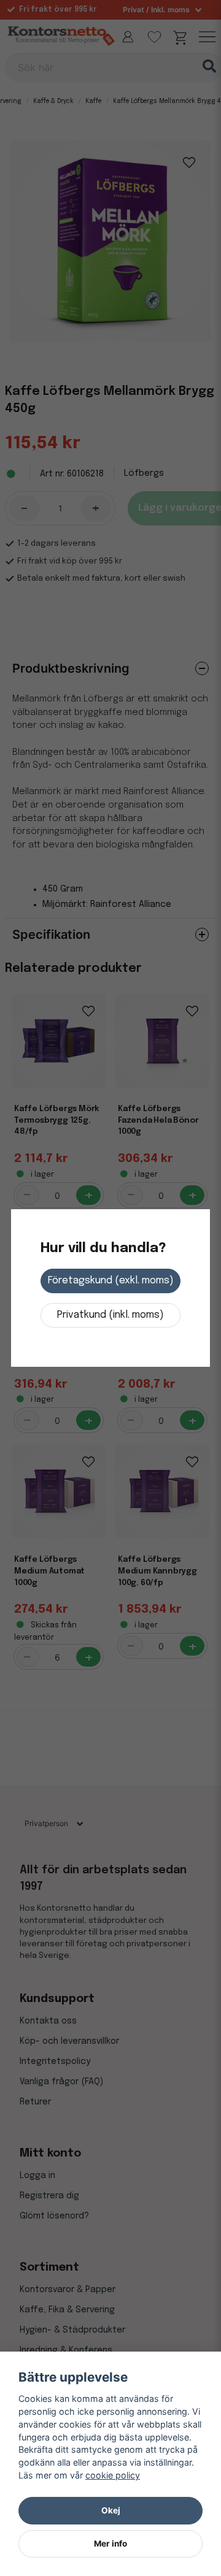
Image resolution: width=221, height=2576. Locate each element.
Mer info (110, 2544)
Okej (111, 2510)
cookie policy (113, 2475)
